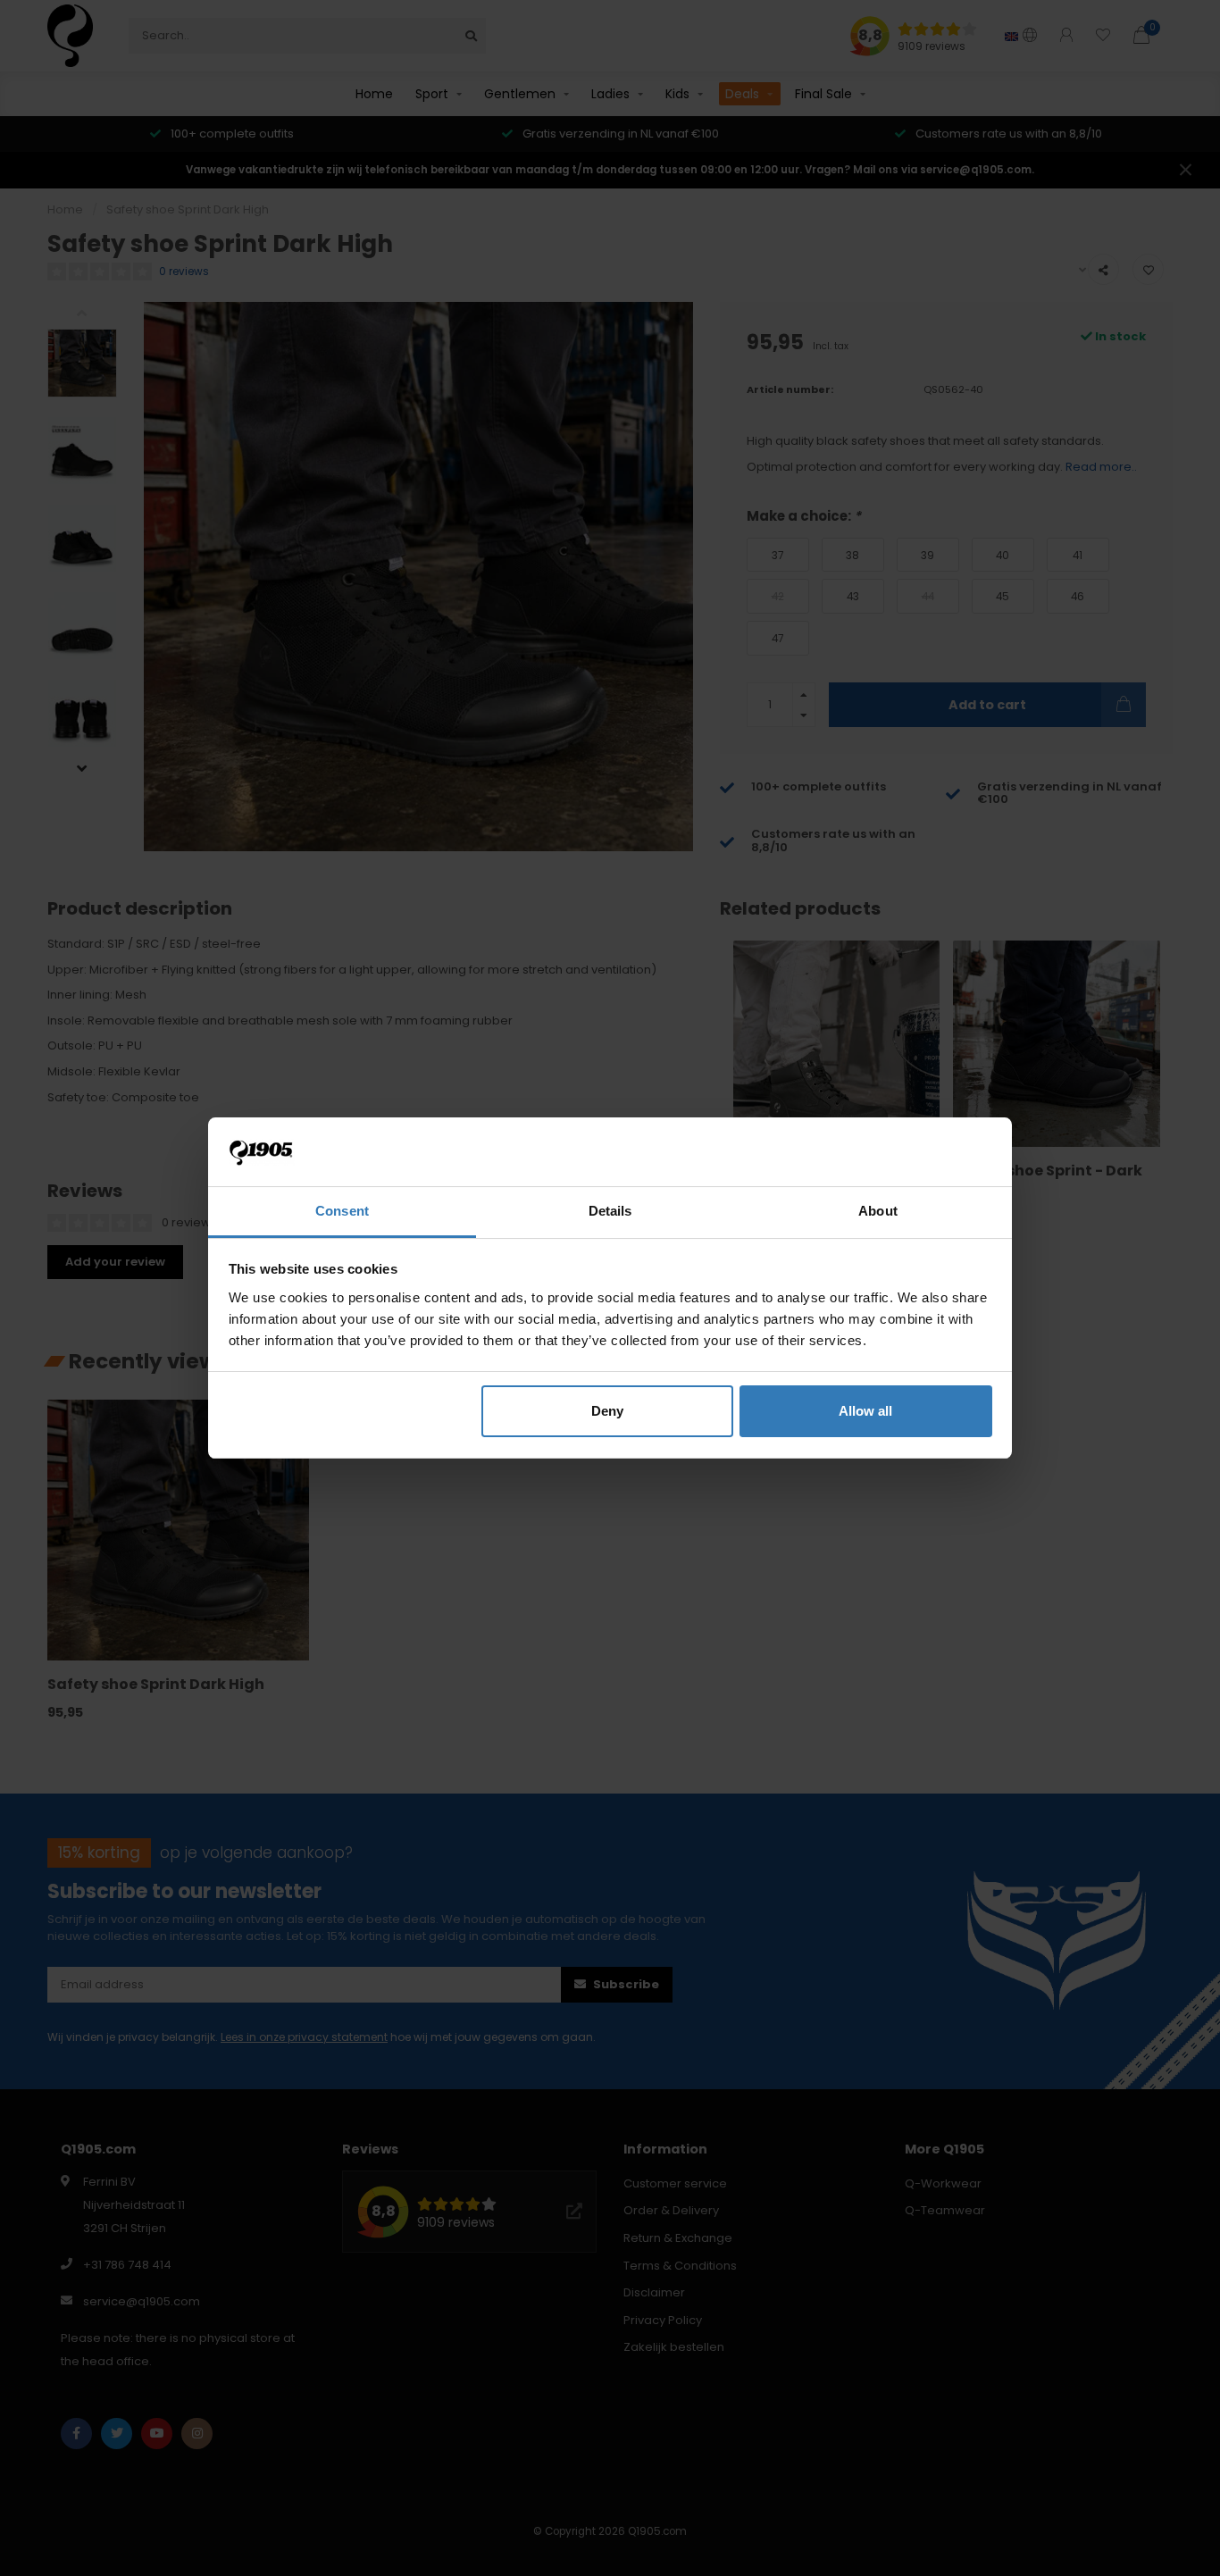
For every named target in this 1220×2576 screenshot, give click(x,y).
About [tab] (878, 1211)
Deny (607, 1411)
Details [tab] (610, 1211)
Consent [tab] (342, 1211)
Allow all (865, 1411)
